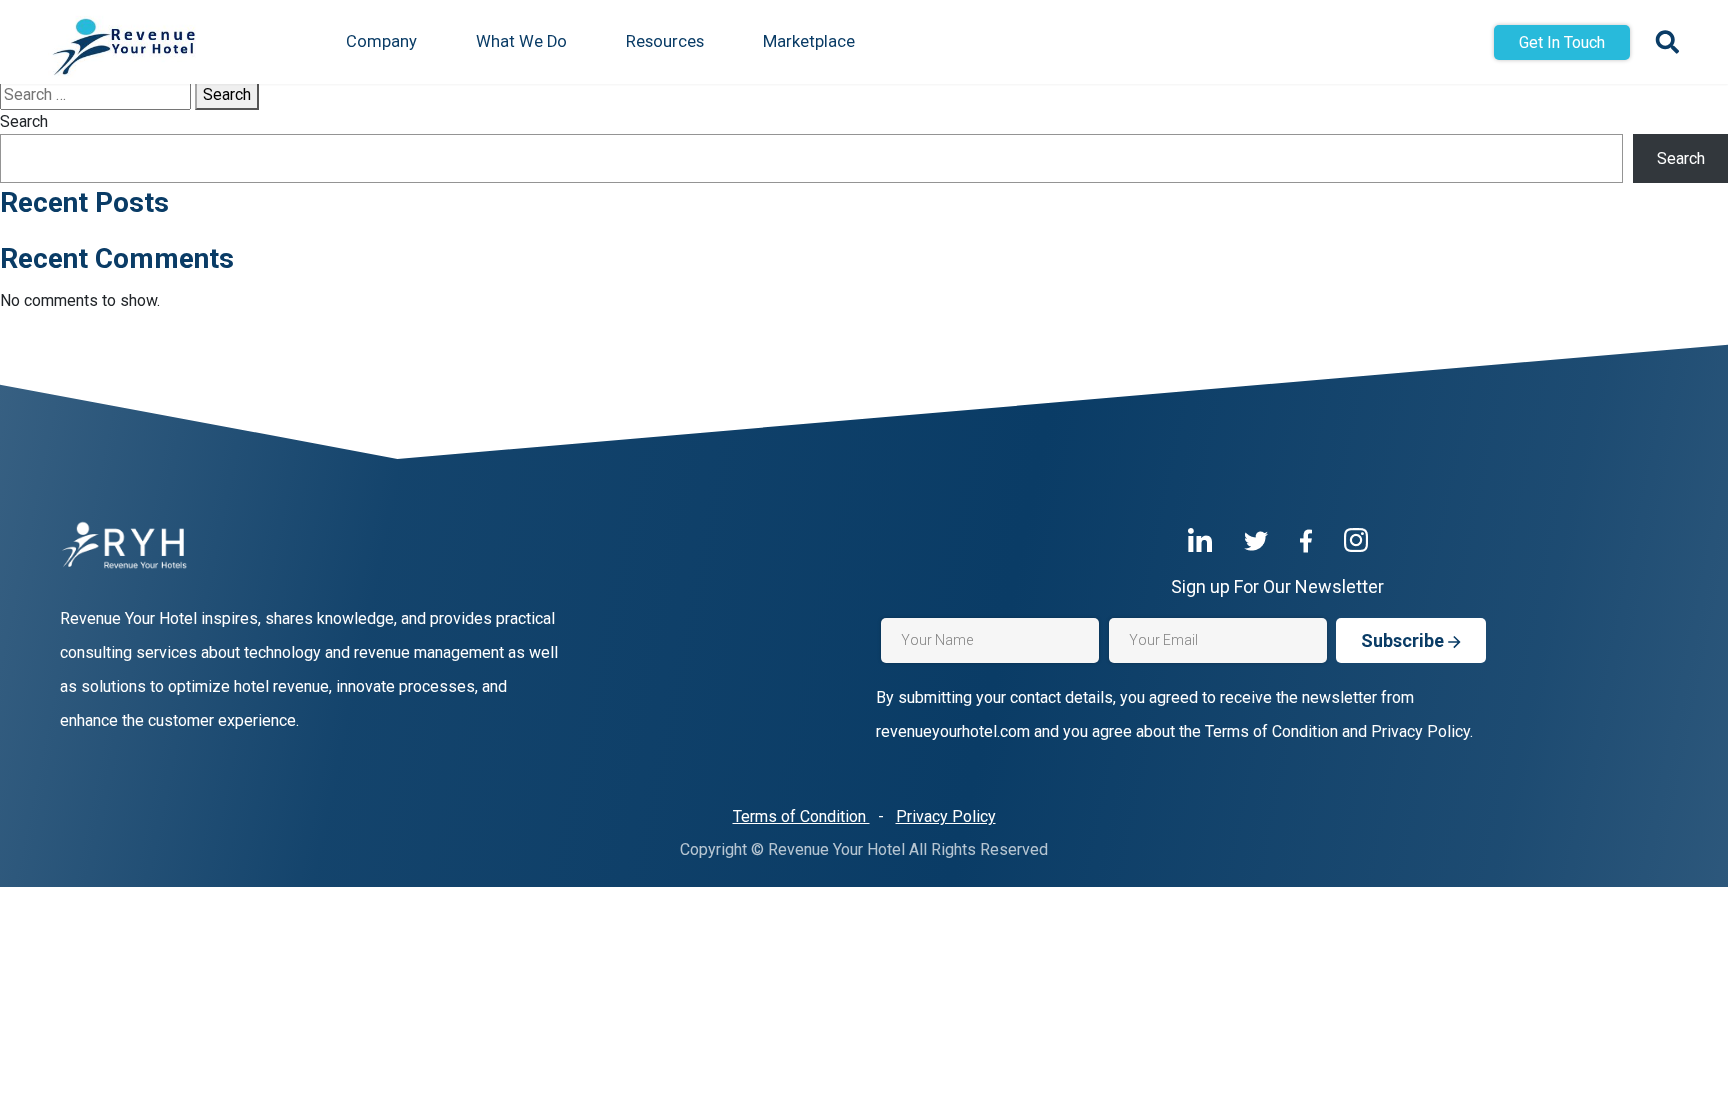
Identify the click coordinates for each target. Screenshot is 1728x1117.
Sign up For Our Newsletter (1277, 586)
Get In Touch (1562, 42)
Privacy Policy (946, 816)
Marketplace (809, 41)
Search (227, 94)
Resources (665, 41)
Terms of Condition (801, 816)
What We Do (521, 41)
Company (381, 41)
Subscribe (1404, 640)
